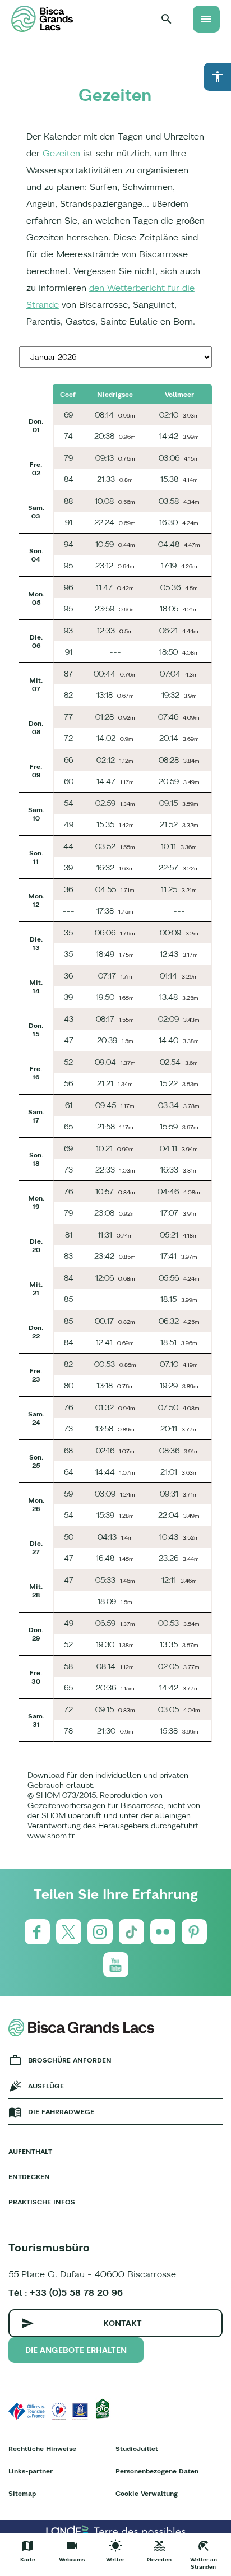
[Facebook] (37, 1932)
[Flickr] (163, 1932)
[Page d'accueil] (42, 19)
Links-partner (31, 2471)
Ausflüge (46, 2086)
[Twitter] (69, 1932)
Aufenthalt (30, 2151)
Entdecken (29, 2177)
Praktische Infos (42, 2202)
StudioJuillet (137, 2448)
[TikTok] (131, 1932)
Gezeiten (61, 153)
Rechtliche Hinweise (42, 2448)
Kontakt (123, 2323)
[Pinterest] (194, 1932)
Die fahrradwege (61, 2112)
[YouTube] (116, 1965)
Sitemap (22, 2493)
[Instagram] (100, 1932)
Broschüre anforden (70, 2060)
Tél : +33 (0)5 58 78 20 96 (66, 2292)
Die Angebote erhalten (76, 2350)
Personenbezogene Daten (157, 2471)
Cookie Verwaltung (147, 2493)
